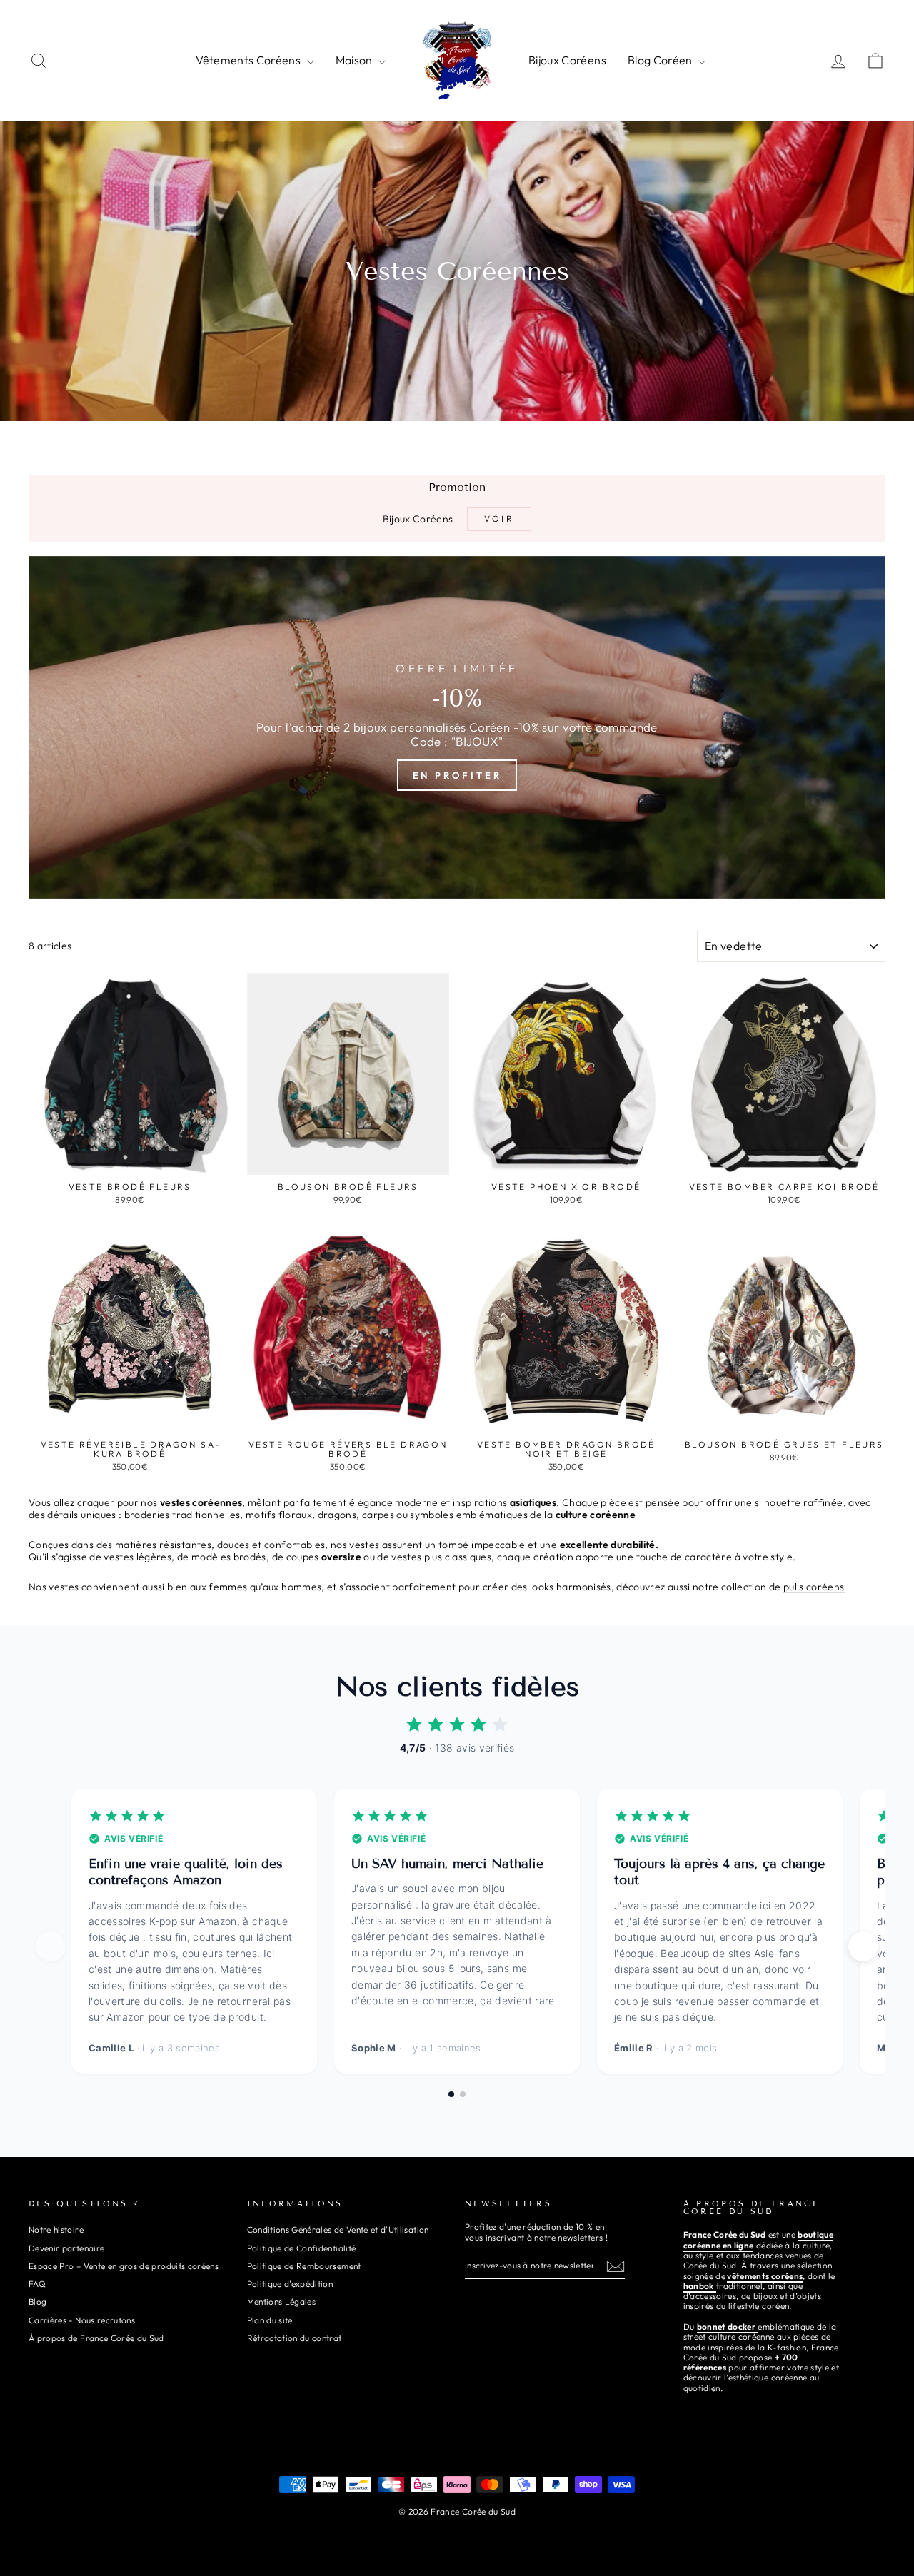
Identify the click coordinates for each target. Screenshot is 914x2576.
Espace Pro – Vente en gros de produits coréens (124, 2266)
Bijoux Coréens (567, 60)
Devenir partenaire (66, 2248)
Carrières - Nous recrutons (82, 2320)
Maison (355, 60)
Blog (37, 2302)
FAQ (37, 2284)
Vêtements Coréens (249, 60)
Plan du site (270, 2320)
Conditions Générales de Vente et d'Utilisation (338, 2229)
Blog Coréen (661, 60)
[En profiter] (457, 727)
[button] (863, 1946)
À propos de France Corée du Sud (96, 2338)
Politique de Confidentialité (302, 2248)
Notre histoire (56, 2229)
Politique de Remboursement (304, 2266)
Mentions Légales (282, 2302)
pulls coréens (814, 1587)
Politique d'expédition (290, 2284)
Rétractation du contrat (295, 2338)
